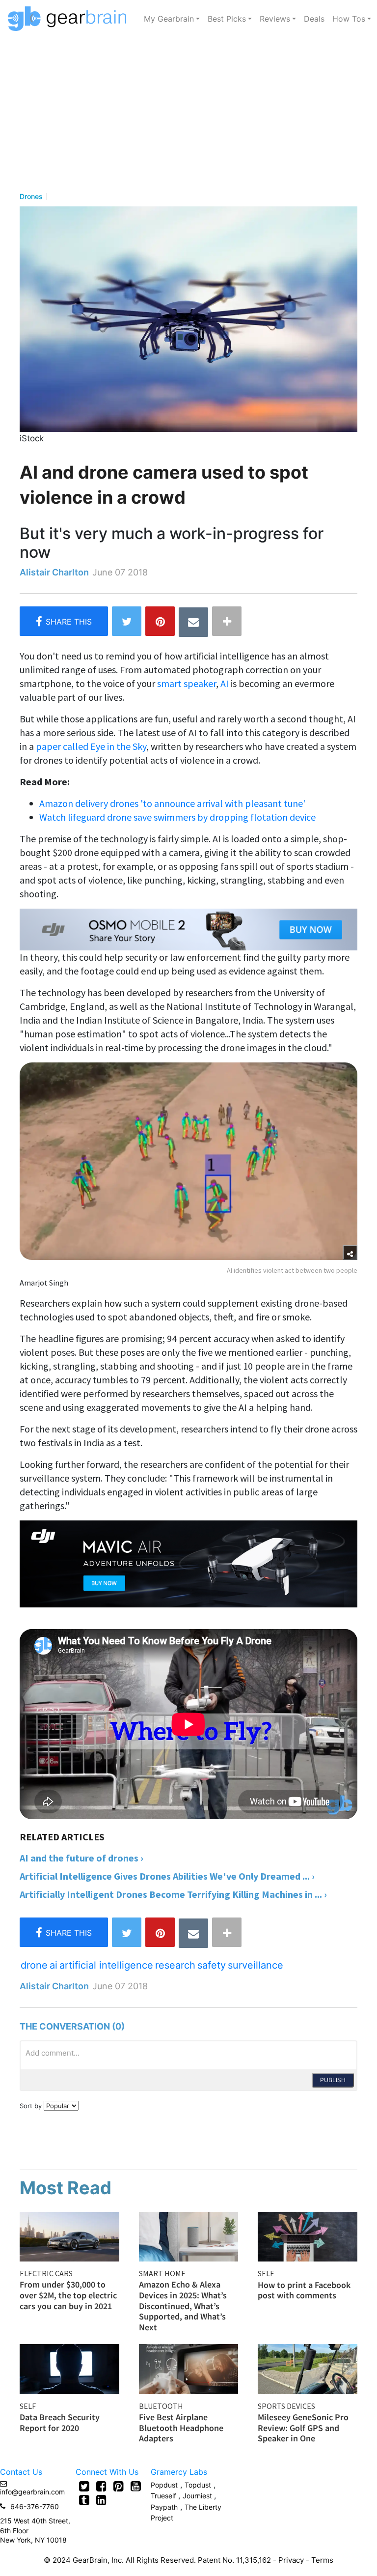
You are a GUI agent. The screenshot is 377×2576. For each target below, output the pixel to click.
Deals (314, 19)
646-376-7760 (35, 2506)
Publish (333, 2080)
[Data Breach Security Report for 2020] (69, 2368)
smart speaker (187, 683)
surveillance (256, 1965)
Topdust (198, 2485)
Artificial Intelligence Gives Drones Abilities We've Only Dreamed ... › (167, 1876)
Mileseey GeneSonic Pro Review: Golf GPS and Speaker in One (303, 2428)
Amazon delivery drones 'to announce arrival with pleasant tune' (172, 803)
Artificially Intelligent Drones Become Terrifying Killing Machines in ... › (173, 1894)
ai (54, 1965)
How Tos (349, 19)
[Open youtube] (136, 2486)
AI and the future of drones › (81, 1858)
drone (34, 1965)
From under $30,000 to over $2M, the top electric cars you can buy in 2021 (68, 2295)
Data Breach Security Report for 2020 (60, 2422)
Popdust (164, 2485)
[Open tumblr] (84, 2500)
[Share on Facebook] (64, 621)
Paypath (164, 2507)
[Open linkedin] (101, 2500)
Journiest (198, 2496)
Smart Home (162, 2273)
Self (266, 2273)
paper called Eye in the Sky (91, 746)
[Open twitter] (84, 2486)
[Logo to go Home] (70, 19)
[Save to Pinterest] (160, 621)
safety (212, 1965)
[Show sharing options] (350, 1253)
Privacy (291, 2560)
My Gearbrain (169, 19)
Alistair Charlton (54, 572)
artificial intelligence (106, 1965)
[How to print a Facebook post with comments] (308, 2235)
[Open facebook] (101, 2486)
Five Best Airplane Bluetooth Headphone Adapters (181, 2428)
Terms (322, 2560)
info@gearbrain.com (32, 2492)
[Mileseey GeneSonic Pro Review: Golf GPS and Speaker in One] (308, 2368)
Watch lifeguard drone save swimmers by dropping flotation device (177, 817)
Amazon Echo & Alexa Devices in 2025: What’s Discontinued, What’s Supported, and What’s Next (183, 2305)
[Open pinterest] (119, 2486)
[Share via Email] (193, 622)
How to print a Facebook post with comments (304, 2290)
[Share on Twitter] (127, 621)
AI (225, 683)
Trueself (164, 2496)
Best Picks (227, 19)
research (175, 1965)
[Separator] (227, 621)
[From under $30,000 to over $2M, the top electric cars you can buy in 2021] (69, 2235)
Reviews (275, 19)
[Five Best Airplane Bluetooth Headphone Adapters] (189, 2368)
